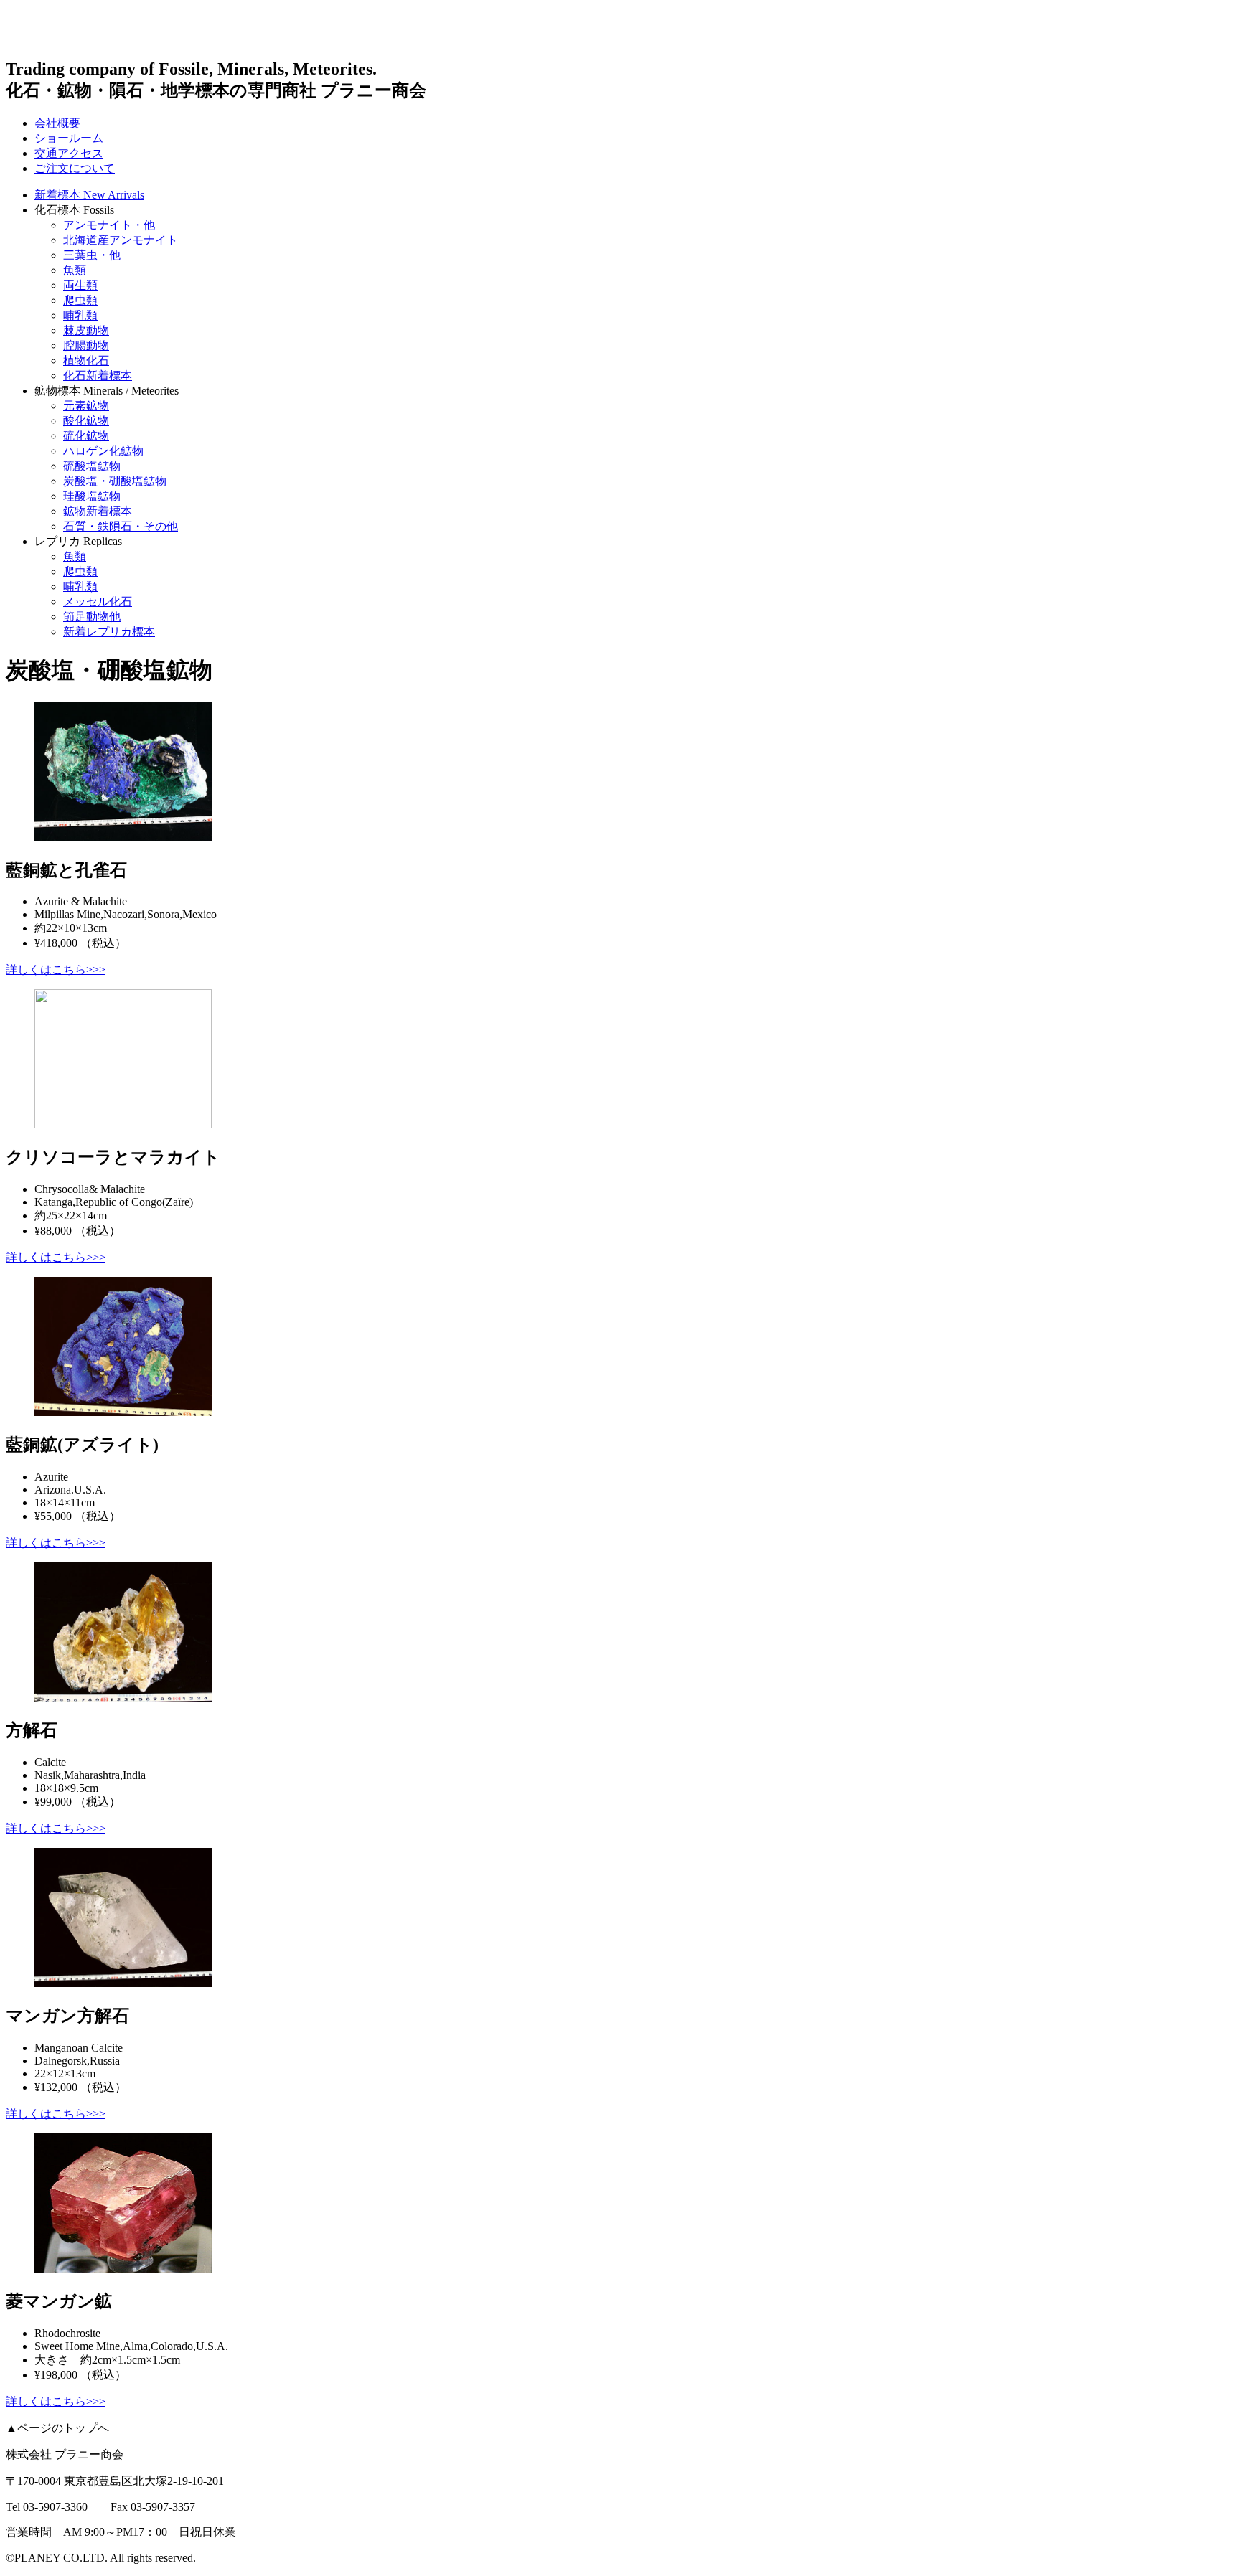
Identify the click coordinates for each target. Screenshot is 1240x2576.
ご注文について (75, 168)
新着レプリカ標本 (109, 632)
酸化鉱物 (86, 421)
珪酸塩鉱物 (92, 496)
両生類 (80, 285)
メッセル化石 (98, 601)
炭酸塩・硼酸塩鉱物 (115, 481)
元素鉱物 (86, 406)
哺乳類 (80, 315)
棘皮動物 (86, 330)
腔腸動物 (86, 345)
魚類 (75, 270)
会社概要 (57, 123)
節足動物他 (92, 617)
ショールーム (69, 138)
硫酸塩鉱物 (92, 466)
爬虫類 (80, 300)
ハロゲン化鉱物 (103, 451)
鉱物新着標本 (98, 511)
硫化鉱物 (86, 436)
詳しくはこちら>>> (56, 969)
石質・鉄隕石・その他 (121, 526)
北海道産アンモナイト (121, 240)
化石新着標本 (98, 376)
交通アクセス (69, 153)
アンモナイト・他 (109, 225)
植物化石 (86, 360)
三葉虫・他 (92, 255)
